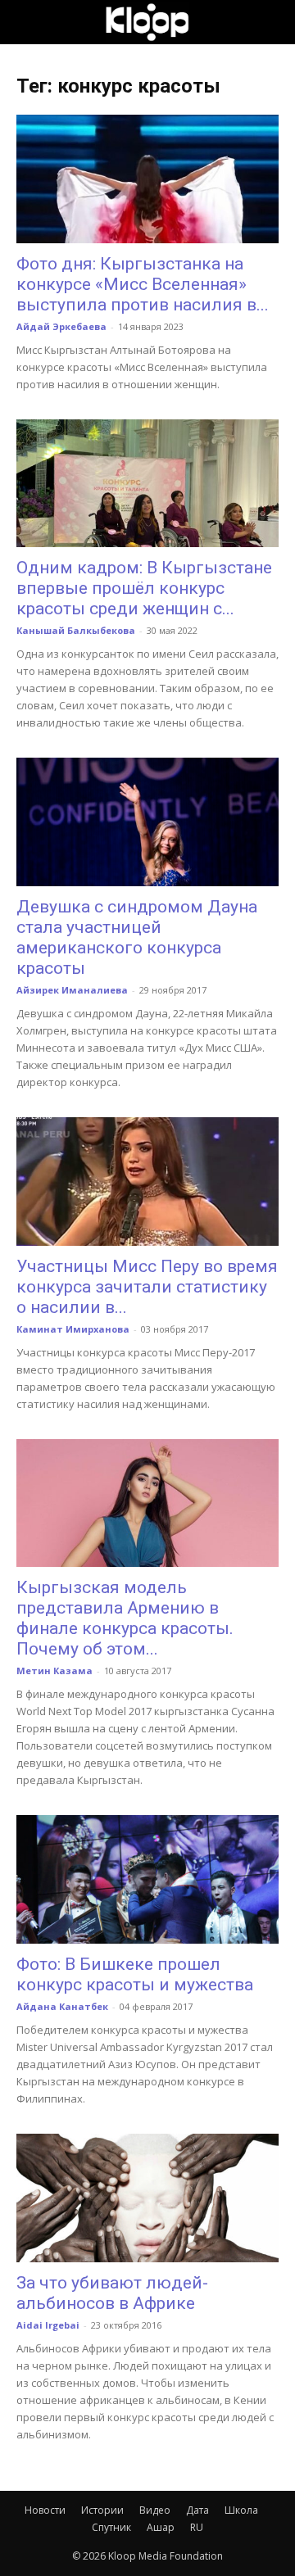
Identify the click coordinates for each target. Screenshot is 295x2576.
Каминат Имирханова (73, 1329)
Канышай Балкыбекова (76, 630)
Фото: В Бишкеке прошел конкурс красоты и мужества (135, 1974)
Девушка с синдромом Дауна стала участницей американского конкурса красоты (137, 937)
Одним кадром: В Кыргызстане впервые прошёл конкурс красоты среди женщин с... (144, 588)
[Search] (272, 22)
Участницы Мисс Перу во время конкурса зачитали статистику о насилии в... (147, 1287)
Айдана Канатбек (62, 2006)
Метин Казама (54, 1671)
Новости (45, 2510)
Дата (197, 2510)
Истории (102, 2510)
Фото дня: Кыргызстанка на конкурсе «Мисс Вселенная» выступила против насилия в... (143, 284)
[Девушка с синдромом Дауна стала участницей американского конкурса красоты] (147, 822)
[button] (28, 22)
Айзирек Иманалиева (72, 990)
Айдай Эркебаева (61, 326)
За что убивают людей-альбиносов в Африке (112, 2293)
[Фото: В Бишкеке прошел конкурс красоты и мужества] (147, 1879)
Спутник (111, 2527)
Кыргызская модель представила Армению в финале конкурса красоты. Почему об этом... (125, 1618)
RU (197, 2527)
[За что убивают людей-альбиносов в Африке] (147, 2198)
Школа (241, 2510)
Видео (155, 2510)
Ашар (161, 2527)
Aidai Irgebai (48, 2325)
